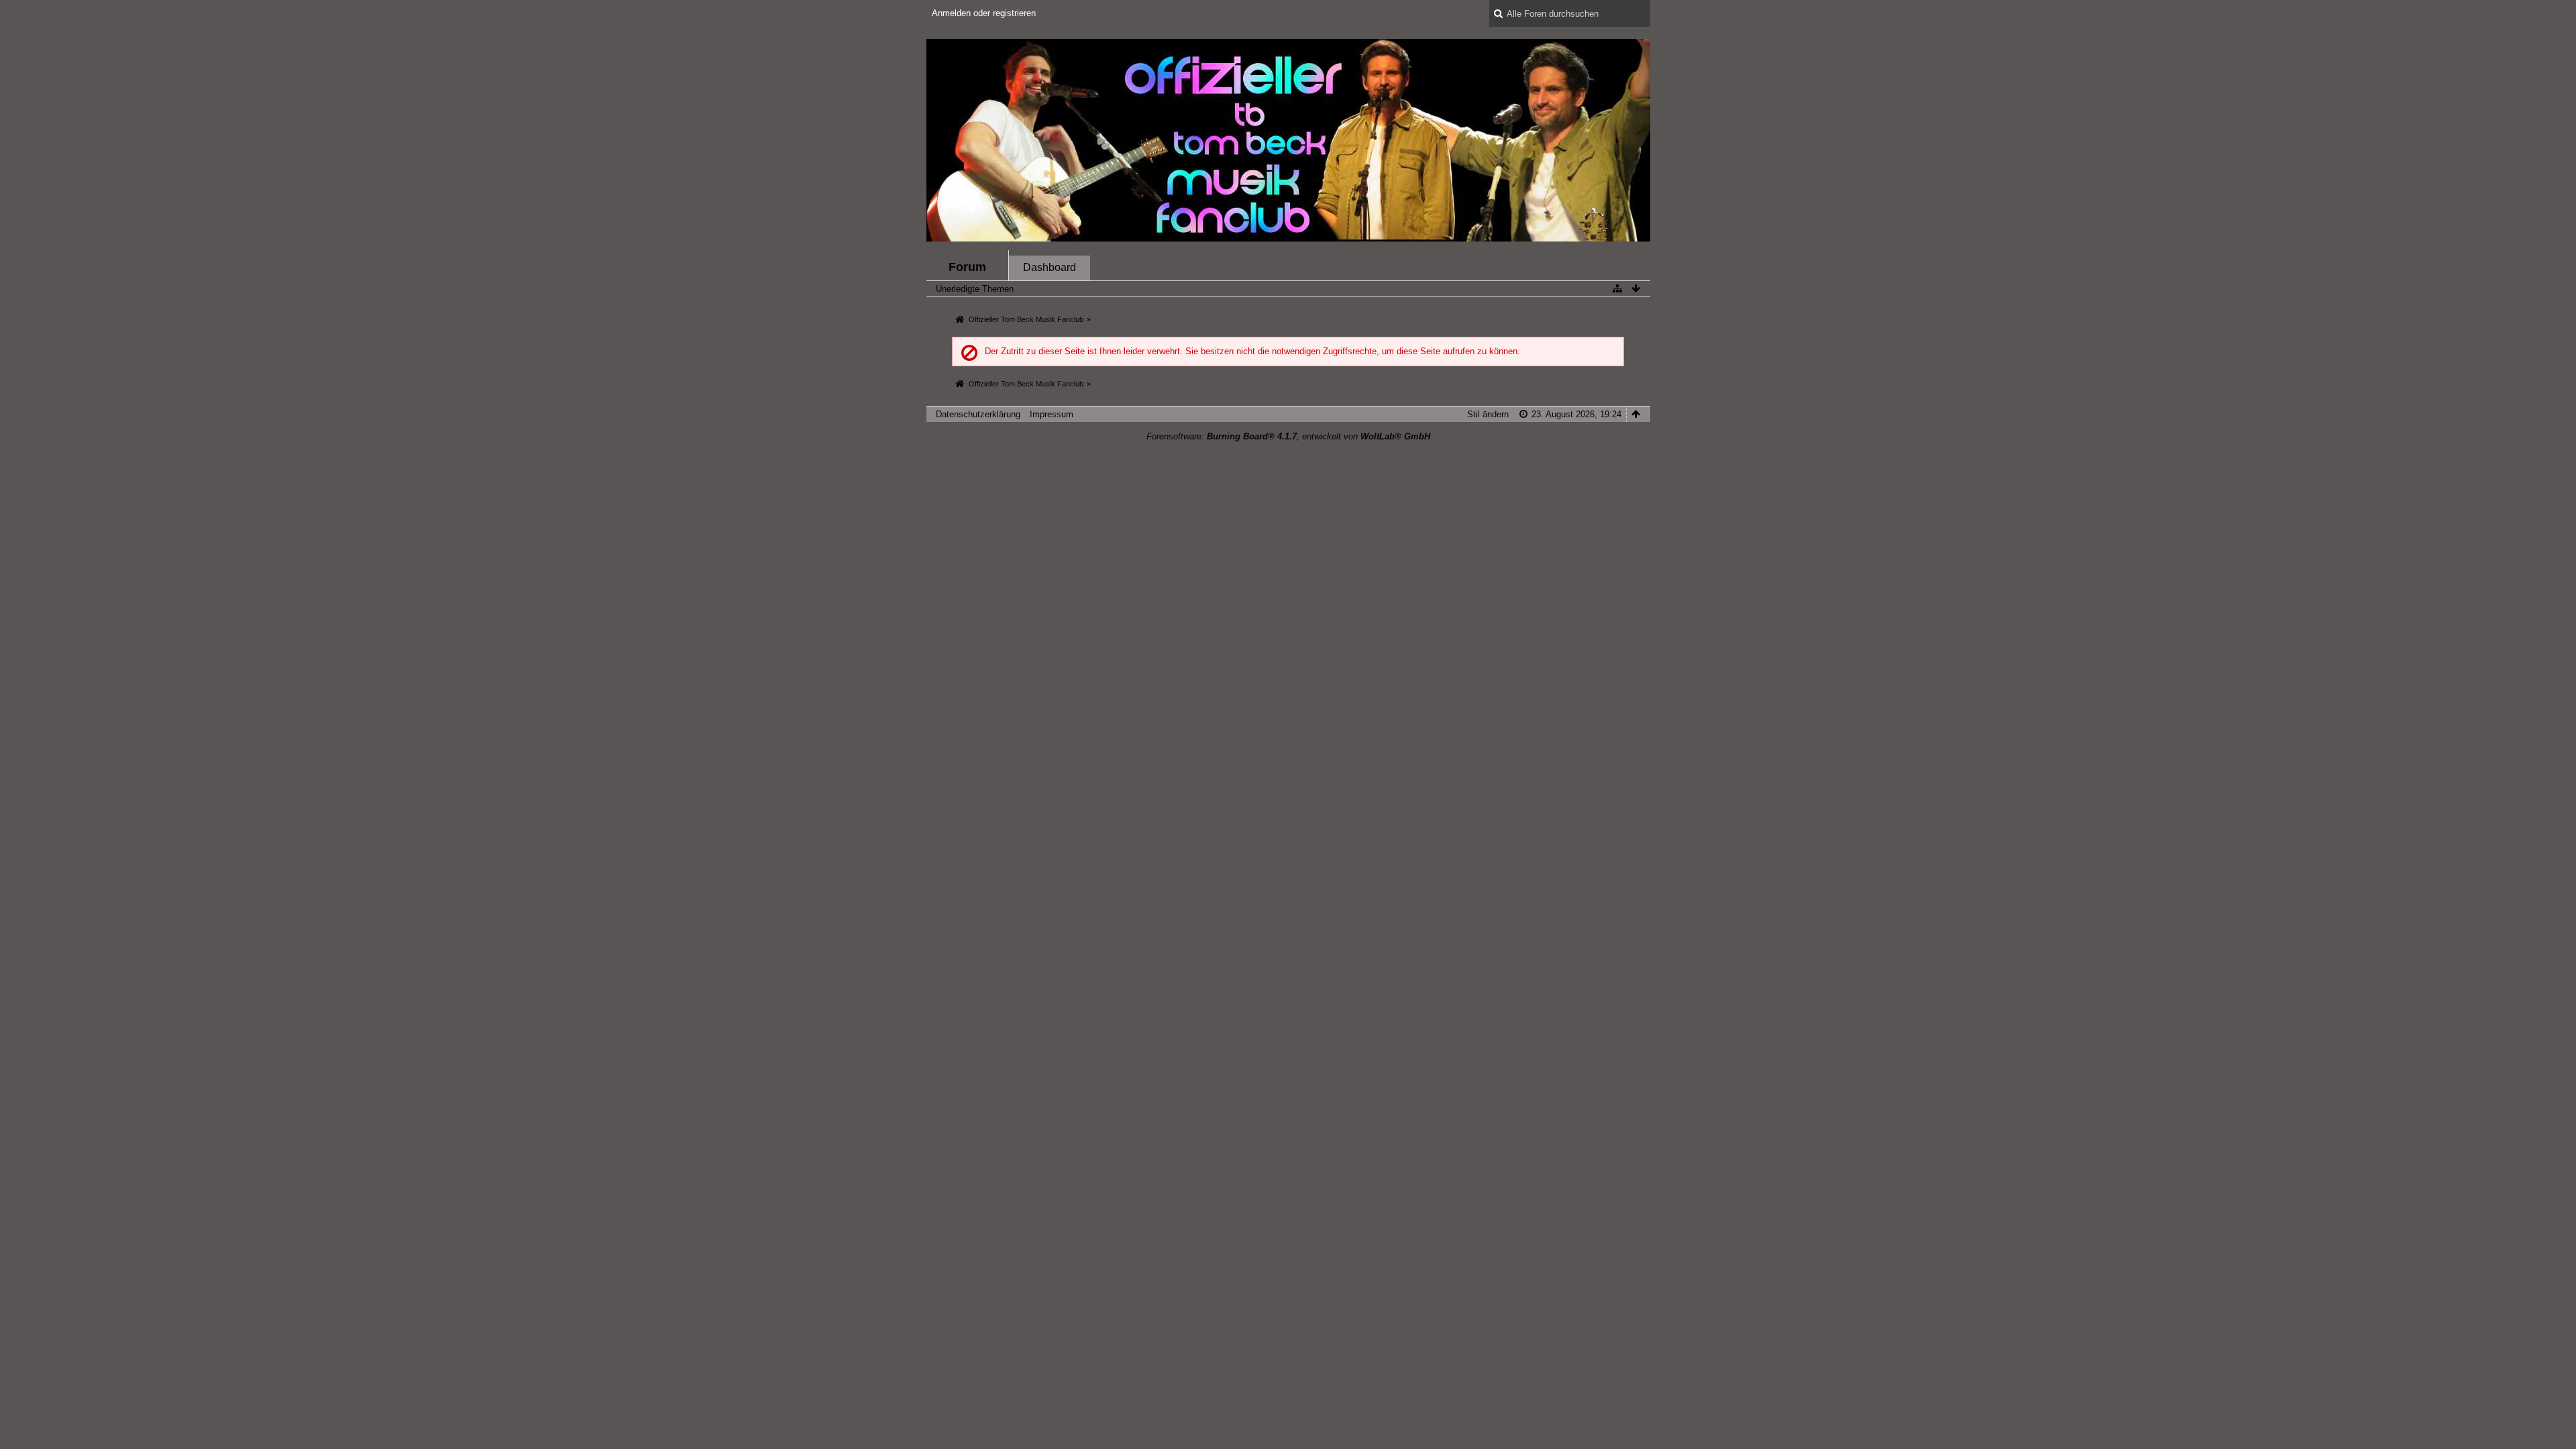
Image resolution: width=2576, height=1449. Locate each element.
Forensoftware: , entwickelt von (1288, 436)
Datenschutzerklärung (978, 414)
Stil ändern (1488, 414)
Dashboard (1050, 267)
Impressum (1052, 414)
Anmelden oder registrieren (984, 13)
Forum (967, 267)
